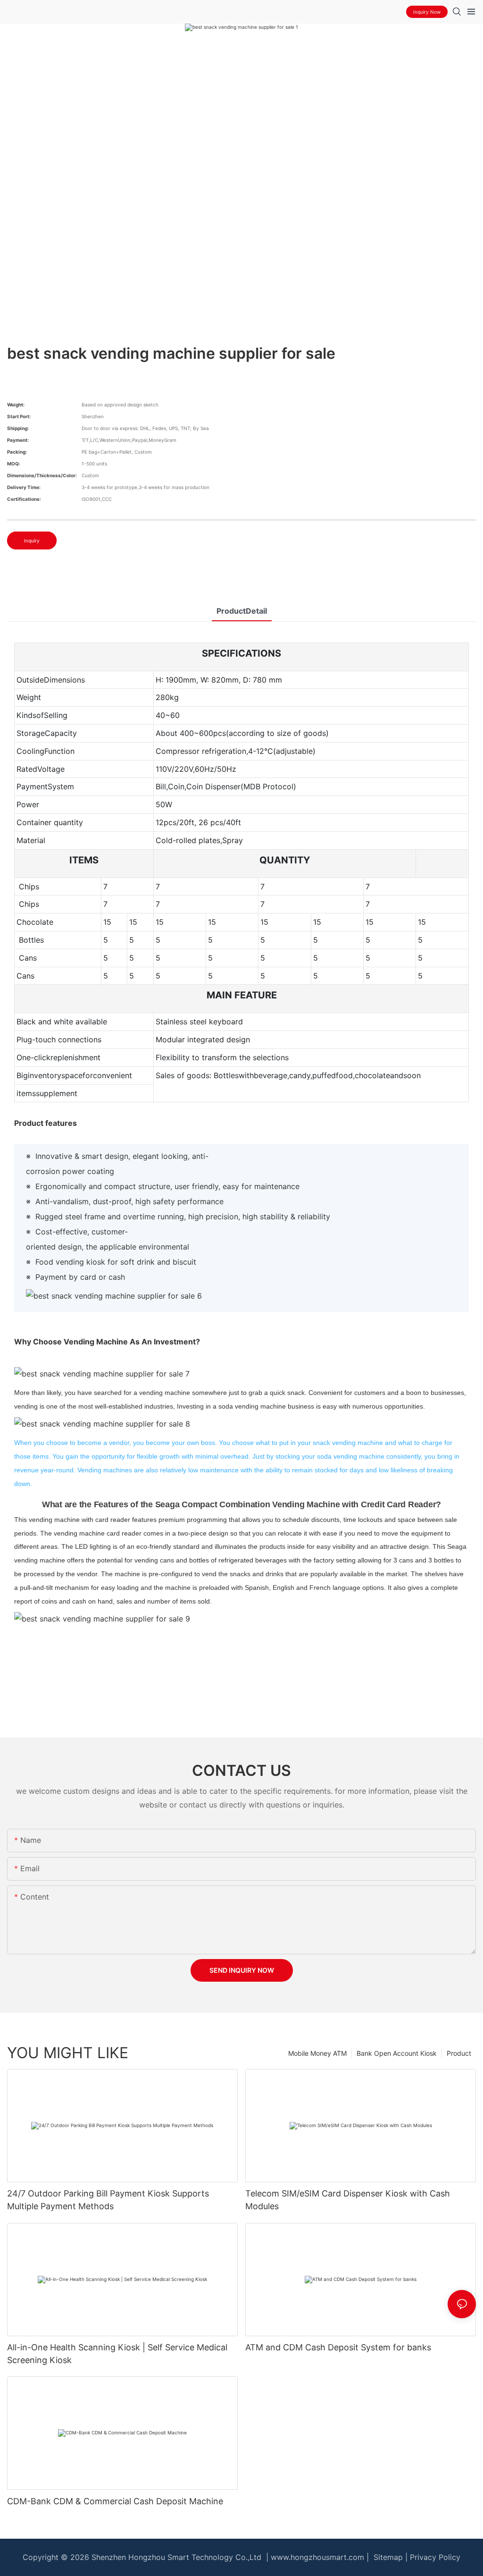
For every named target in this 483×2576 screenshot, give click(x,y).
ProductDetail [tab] (242, 611)
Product (459, 2053)
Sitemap (387, 2557)
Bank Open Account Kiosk (397, 2053)
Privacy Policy (435, 2557)
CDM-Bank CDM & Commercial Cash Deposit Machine (115, 2501)
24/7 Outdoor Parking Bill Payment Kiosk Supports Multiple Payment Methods (108, 2200)
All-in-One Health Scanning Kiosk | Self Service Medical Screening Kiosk (117, 2354)
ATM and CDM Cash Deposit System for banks (338, 2347)
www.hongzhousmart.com (317, 2557)
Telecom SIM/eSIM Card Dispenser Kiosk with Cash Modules (348, 2200)
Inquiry (32, 541)
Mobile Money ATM (317, 2053)
